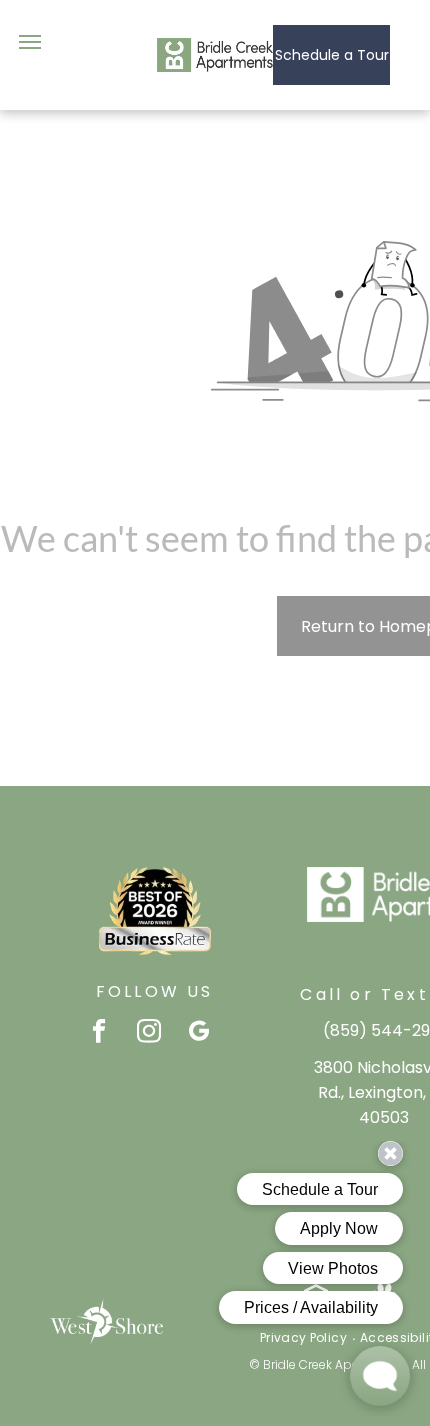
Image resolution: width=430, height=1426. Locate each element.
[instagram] (149, 1034)
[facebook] (99, 1034)
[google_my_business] (199, 1034)
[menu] (30, 42)
